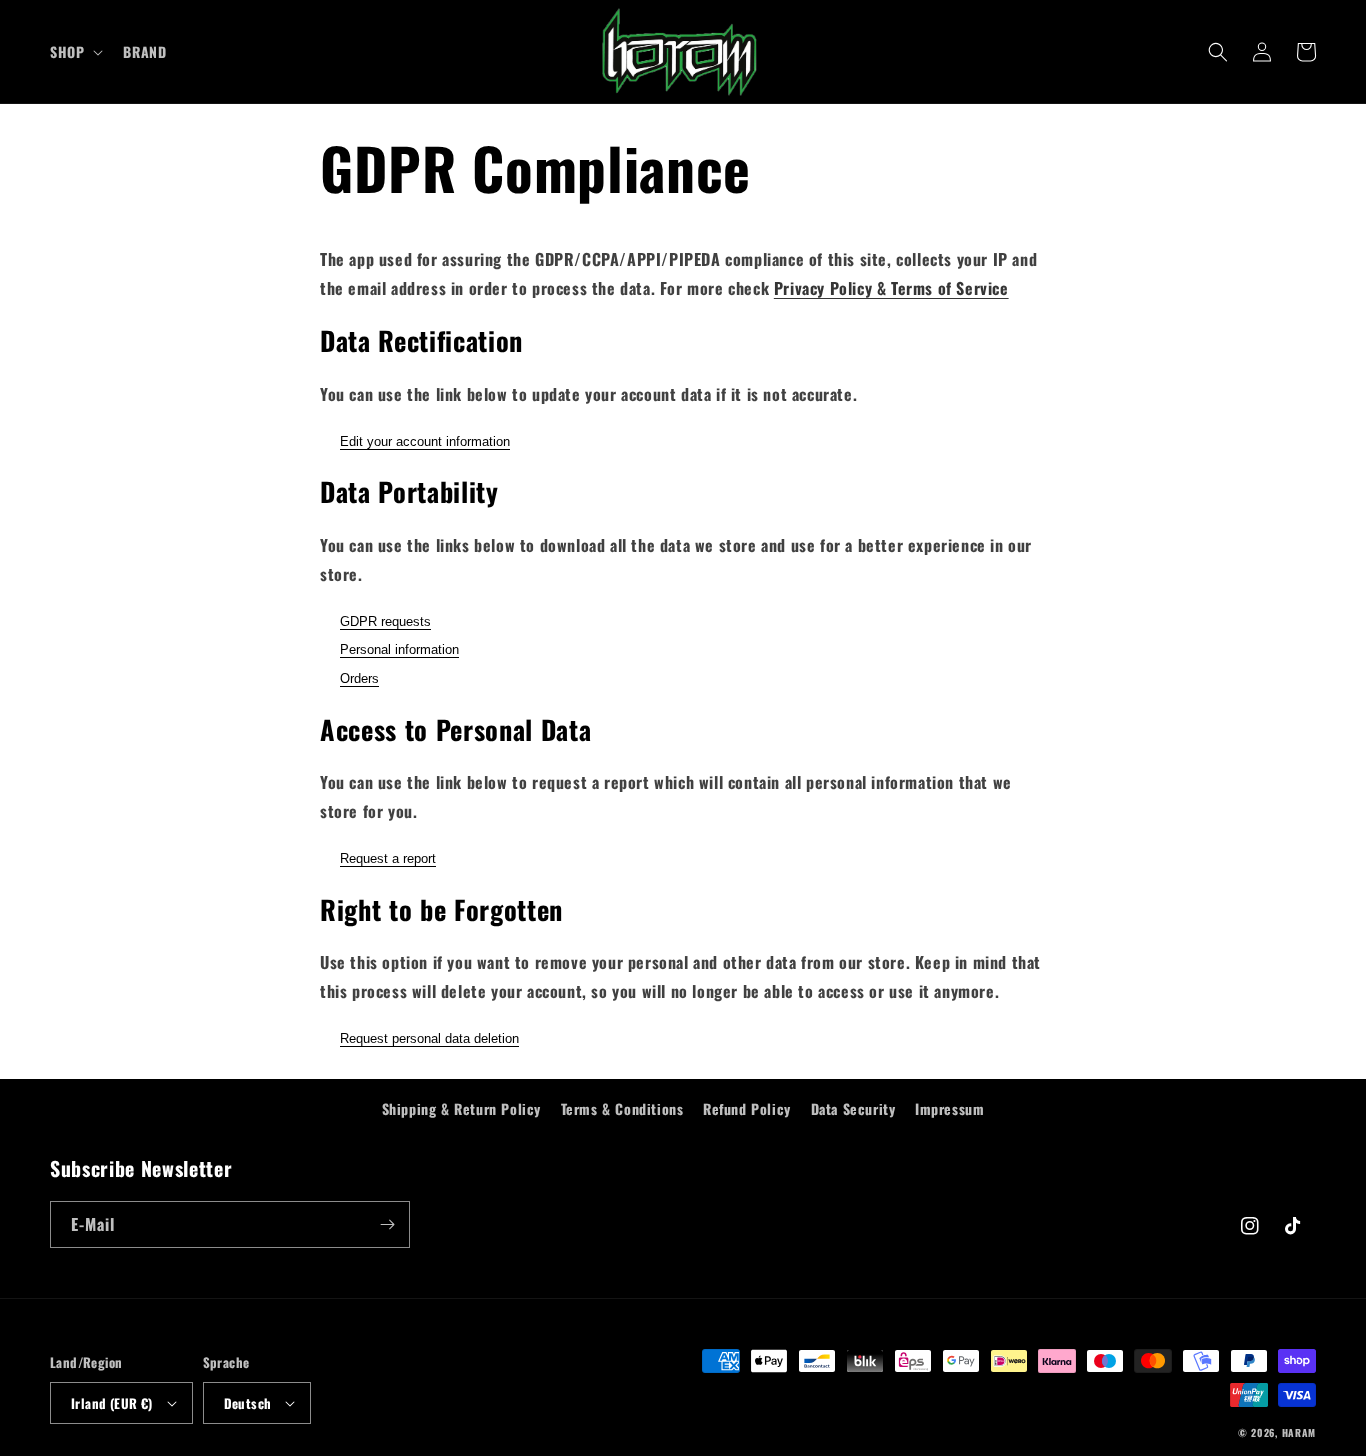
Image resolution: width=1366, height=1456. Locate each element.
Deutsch (248, 1403)
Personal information (399, 649)
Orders (359, 678)
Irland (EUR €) (112, 1403)
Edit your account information (425, 441)
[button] (74, 52)
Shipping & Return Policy (461, 1108)
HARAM (1299, 1432)
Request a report (388, 858)
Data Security (853, 1108)
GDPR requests (385, 621)
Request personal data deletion (429, 1038)
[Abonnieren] (387, 1224)
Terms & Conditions (622, 1108)
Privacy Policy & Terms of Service (891, 288)
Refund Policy (747, 1108)
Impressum (949, 1108)
